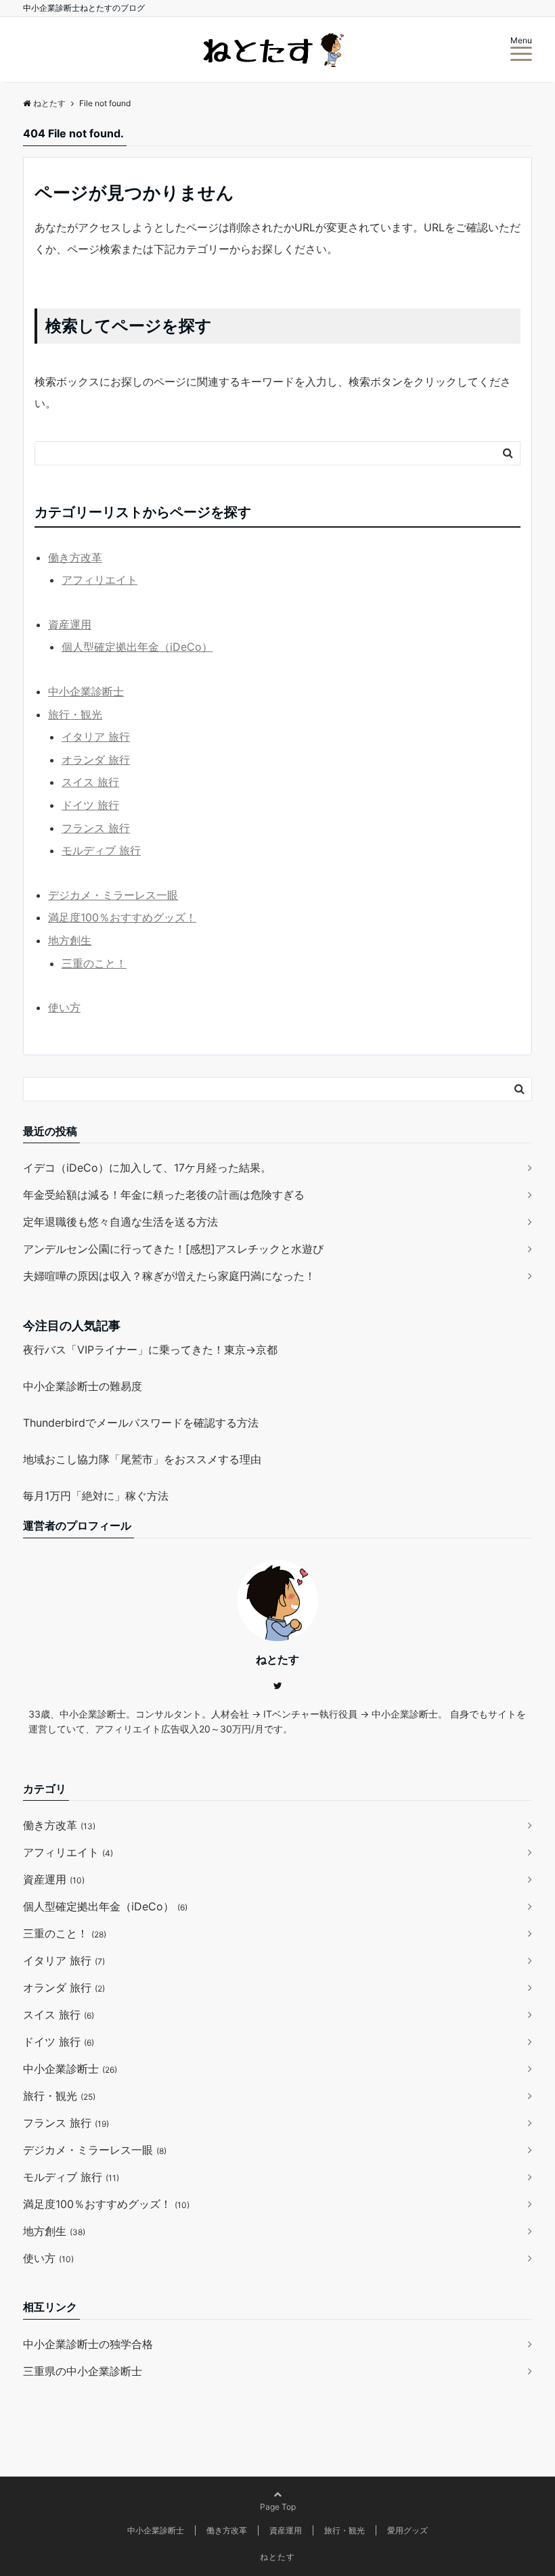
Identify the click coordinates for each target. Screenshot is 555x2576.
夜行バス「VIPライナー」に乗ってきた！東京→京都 (150, 1350)
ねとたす (277, 2557)
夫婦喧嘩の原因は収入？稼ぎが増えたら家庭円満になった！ (169, 1276)
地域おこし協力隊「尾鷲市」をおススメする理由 (142, 1459)
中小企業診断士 (86, 691)
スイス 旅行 (90, 782)
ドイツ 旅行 (90, 805)
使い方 (64, 1007)
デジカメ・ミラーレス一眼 (113, 895)
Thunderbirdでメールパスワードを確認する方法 (141, 1423)
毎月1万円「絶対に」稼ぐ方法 (96, 1496)
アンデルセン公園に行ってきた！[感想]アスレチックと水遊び (173, 1249)
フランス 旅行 (96, 828)
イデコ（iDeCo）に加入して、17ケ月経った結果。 (147, 1168)
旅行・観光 (75, 714)
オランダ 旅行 (96, 760)
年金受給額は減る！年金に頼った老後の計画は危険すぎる (164, 1195)
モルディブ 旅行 (101, 850)
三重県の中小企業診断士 (83, 2371)
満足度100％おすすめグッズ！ (122, 917)
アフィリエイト (99, 580)
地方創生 (70, 940)
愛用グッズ (407, 2530)
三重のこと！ (94, 963)
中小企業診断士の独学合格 (88, 2344)
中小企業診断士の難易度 (83, 1386)
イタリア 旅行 (96, 737)
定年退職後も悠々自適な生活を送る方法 (120, 1222)
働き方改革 (75, 557)
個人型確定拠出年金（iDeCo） (137, 647)
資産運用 (70, 624)
